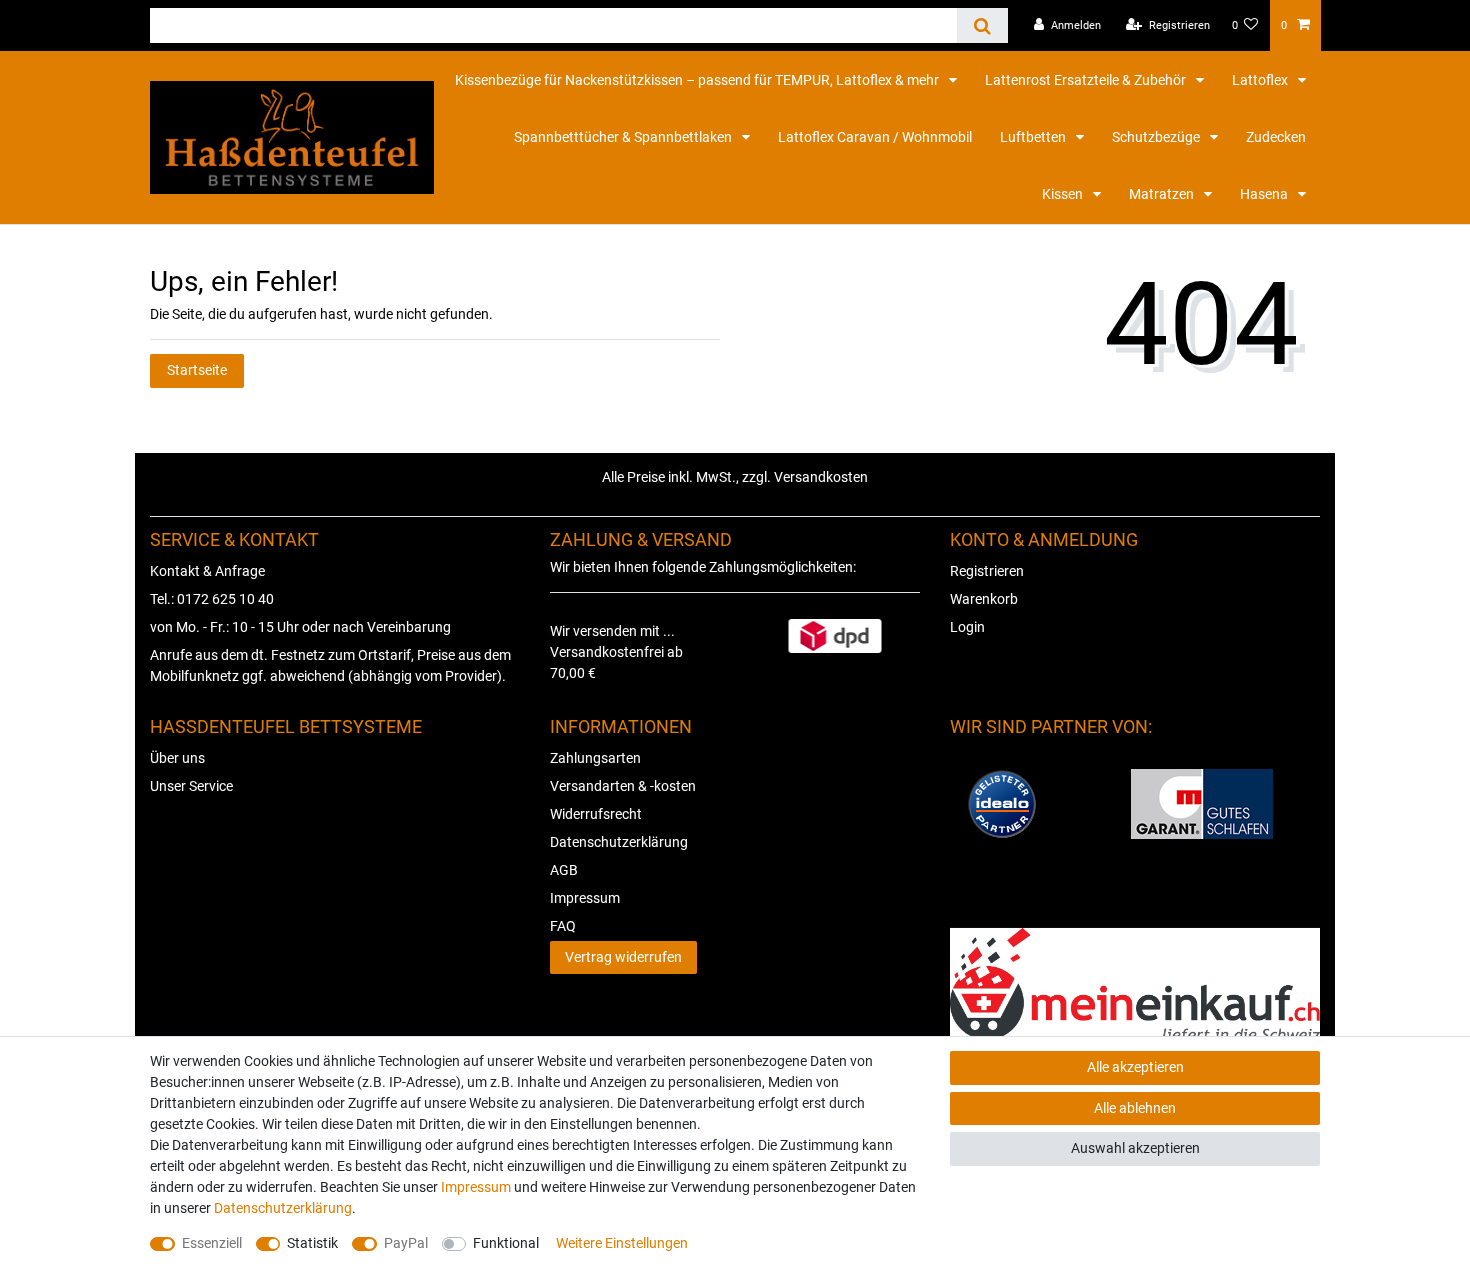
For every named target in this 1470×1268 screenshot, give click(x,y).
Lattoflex (1261, 80)
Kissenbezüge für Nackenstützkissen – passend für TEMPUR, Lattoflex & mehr (698, 80)
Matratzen (1163, 194)
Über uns (177, 758)
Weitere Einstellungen (622, 1243)
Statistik (312, 1243)
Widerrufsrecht (596, 814)
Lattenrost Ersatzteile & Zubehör (1087, 80)
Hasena (1265, 194)
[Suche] (982, 25)
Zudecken (1276, 137)
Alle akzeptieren (1135, 1067)
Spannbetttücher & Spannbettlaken (624, 137)
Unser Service (191, 786)
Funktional (506, 1243)
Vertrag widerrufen (623, 957)
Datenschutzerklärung (619, 842)
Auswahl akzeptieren (1135, 1148)
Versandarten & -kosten (623, 786)
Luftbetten (1034, 137)
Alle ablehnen (1135, 1108)
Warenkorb (984, 599)
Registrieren (987, 571)
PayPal (406, 1243)
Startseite (197, 370)
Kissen (1064, 194)
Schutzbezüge (1157, 137)
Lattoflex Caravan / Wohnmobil (875, 137)
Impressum (585, 898)
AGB (564, 870)
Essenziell (212, 1243)
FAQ (563, 926)
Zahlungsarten (595, 758)
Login (967, 627)
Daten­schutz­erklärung (283, 1208)
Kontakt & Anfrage (207, 571)
